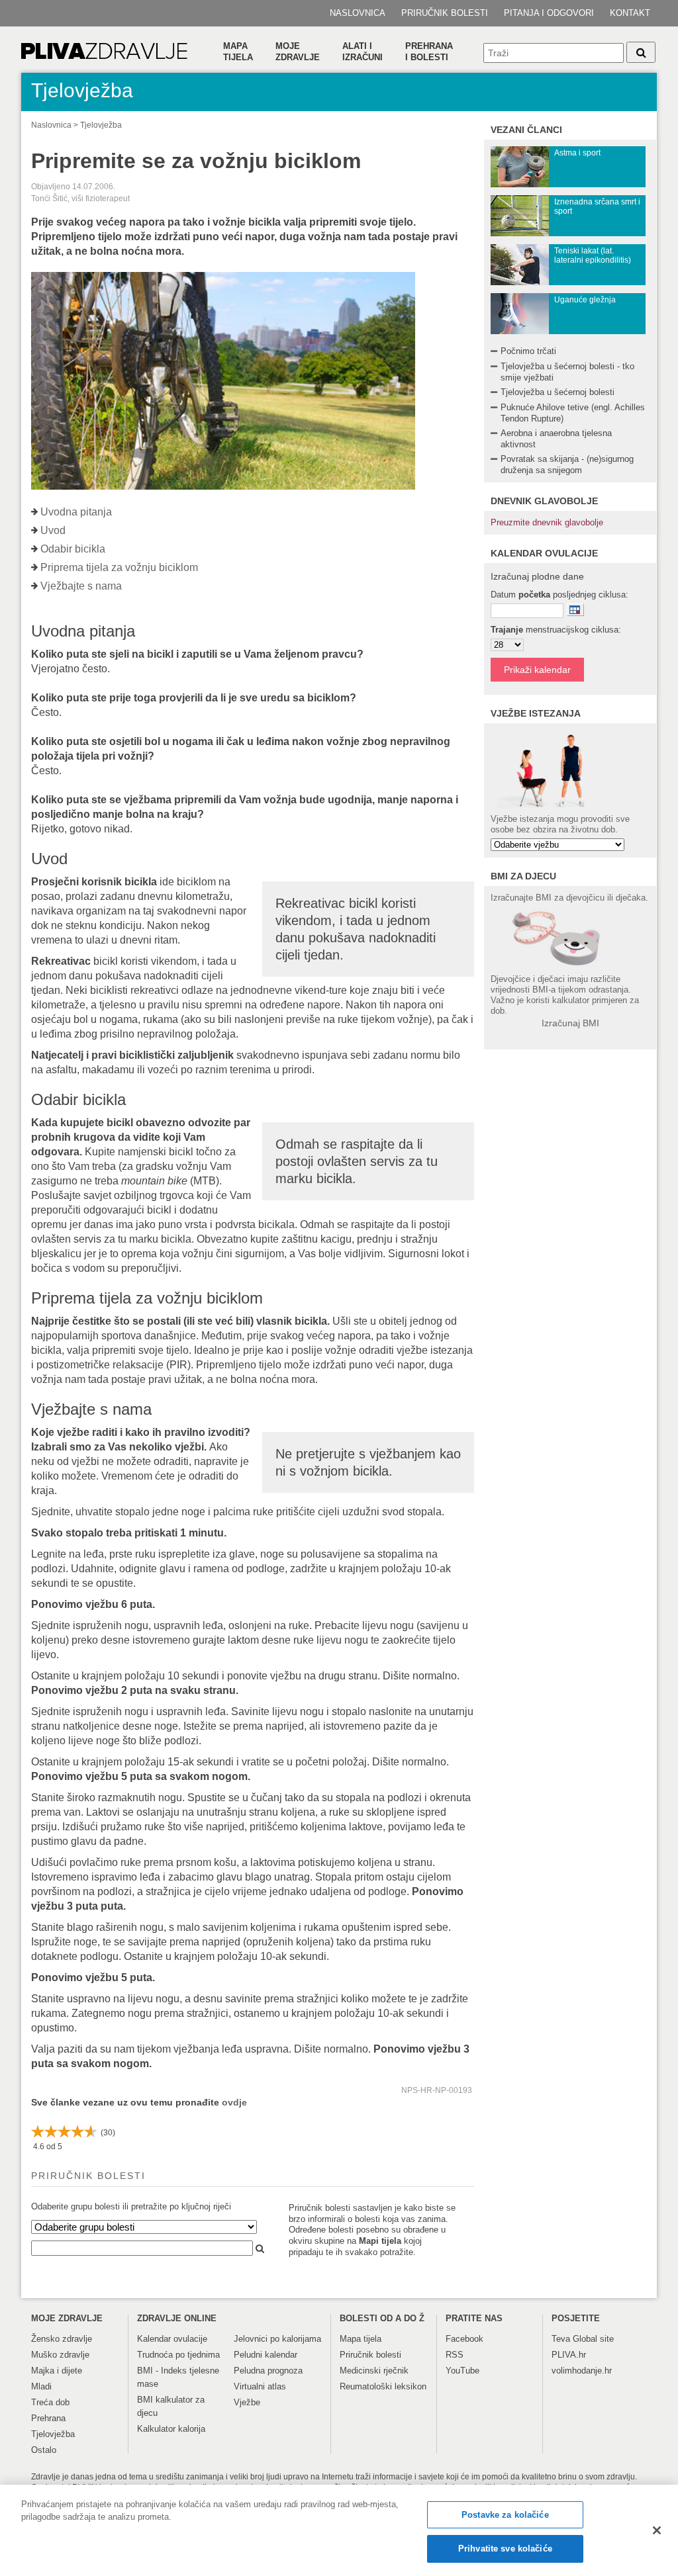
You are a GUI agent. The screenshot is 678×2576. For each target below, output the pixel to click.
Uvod (53, 530)
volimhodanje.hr (582, 2371)
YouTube (462, 2371)
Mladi (41, 2386)
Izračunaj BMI (570, 1023)
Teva (561, 2339)
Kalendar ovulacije (172, 2339)
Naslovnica (358, 13)
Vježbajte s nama (81, 586)
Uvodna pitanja (76, 512)
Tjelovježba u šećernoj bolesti (557, 392)
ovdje (234, 2102)
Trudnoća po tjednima (178, 2355)
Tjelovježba (101, 125)
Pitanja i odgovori (549, 13)
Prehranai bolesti (429, 52)
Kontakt (630, 13)
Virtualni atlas (260, 2386)
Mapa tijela (238, 52)
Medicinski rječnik (374, 2371)
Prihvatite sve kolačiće (505, 2549)
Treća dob (50, 2402)
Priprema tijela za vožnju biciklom (119, 567)
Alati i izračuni (363, 52)
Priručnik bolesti (445, 13)
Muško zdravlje (60, 2355)
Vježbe (247, 2402)
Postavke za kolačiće (505, 2515)
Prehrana (48, 2418)
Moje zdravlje (298, 52)
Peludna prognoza (268, 2371)
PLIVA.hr (569, 2355)
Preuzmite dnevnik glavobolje (547, 522)
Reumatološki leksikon (383, 2386)
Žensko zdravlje (62, 2339)
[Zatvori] (657, 2530)
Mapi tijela (380, 2241)
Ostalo (44, 2450)
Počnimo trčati (528, 351)
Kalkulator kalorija (171, 2429)
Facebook (464, 2339)
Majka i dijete (57, 2371)
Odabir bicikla (73, 549)
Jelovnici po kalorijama (277, 2339)
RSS (455, 2355)
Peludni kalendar (266, 2355)
